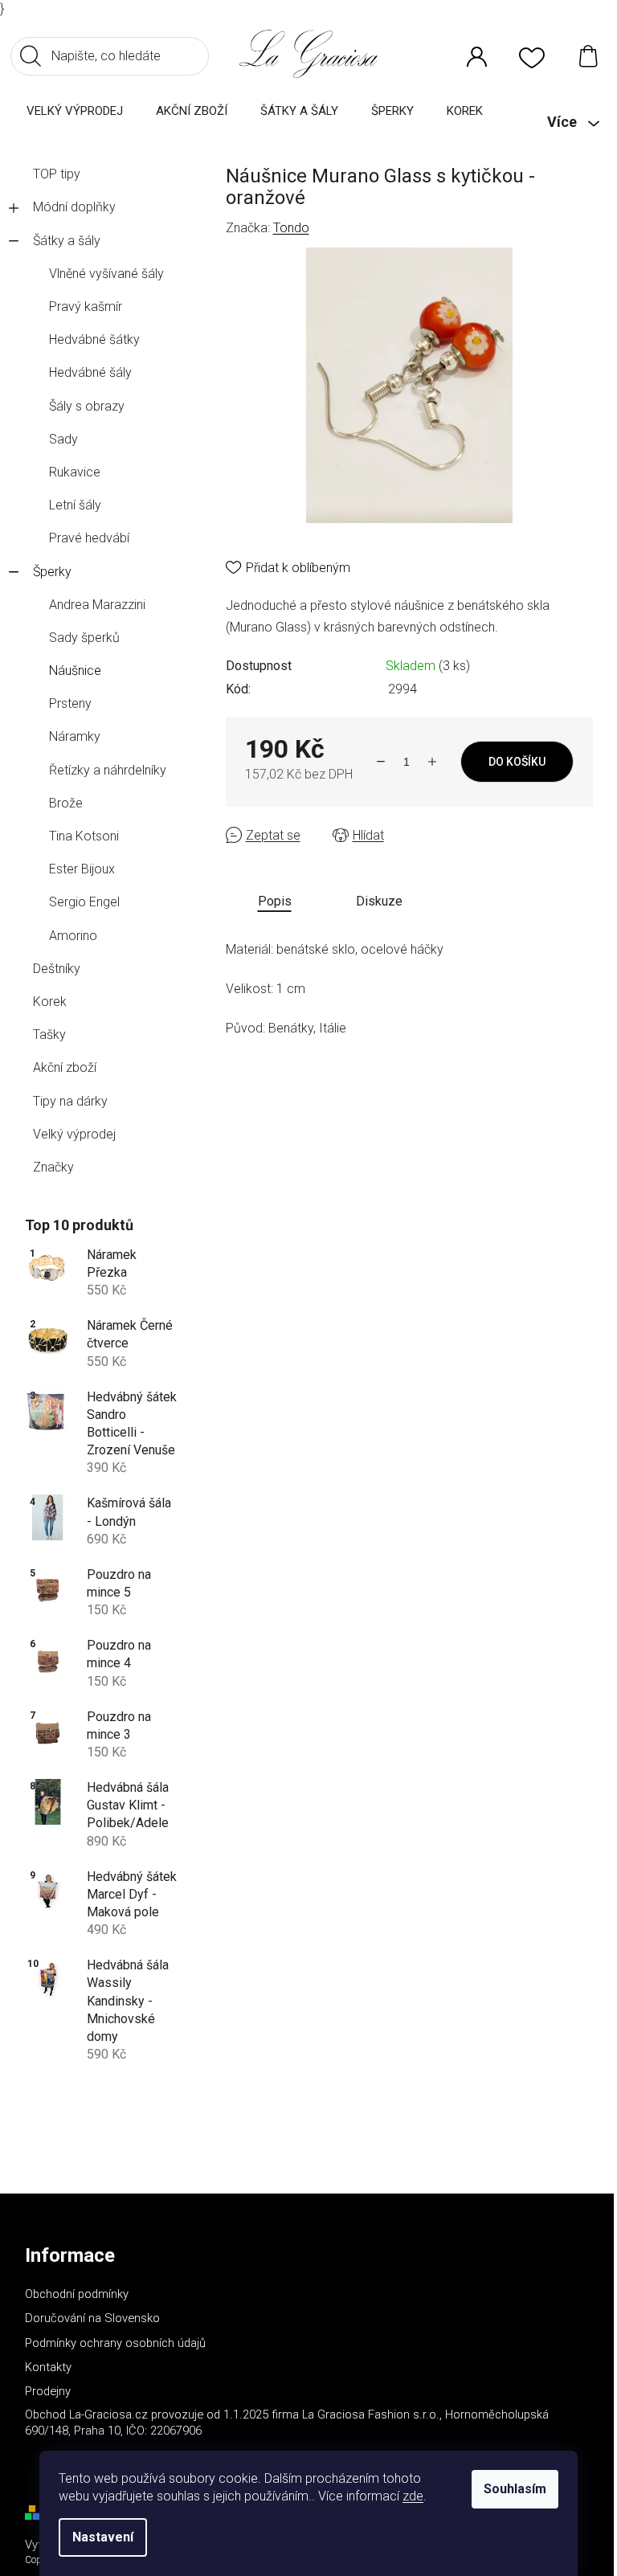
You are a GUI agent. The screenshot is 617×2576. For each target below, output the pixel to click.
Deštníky (57, 969)
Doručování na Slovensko (92, 2318)
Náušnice (75, 671)
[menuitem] (75, 110)
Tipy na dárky (70, 1101)
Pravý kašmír (86, 307)
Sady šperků (84, 638)
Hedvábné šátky (94, 339)
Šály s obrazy (87, 406)
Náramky (75, 736)
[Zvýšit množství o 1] (432, 762)
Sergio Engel (84, 902)
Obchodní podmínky (77, 2294)
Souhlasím (515, 2489)
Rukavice (75, 472)
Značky (53, 1167)
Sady (63, 439)
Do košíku (517, 762)
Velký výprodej (74, 1134)
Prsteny (70, 703)
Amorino (73, 936)
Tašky (49, 1034)
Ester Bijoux (82, 869)
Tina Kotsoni (84, 836)
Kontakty (48, 2367)
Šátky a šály (67, 241)
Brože (66, 803)
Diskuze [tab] (379, 901)
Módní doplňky (74, 207)
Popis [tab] (275, 901)
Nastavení (103, 2537)
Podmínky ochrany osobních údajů (115, 2343)
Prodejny (48, 2391)
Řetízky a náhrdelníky (108, 770)
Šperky (52, 572)
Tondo (291, 228)
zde (413, 2496)
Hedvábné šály (90, 372)
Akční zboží (65, 1067)
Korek (50, 1002)
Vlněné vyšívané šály (106, 274)
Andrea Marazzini (97, 605)
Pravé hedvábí (89, 538)
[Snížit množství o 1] (381, 762)
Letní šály (75, 505)
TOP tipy (57, 174)
